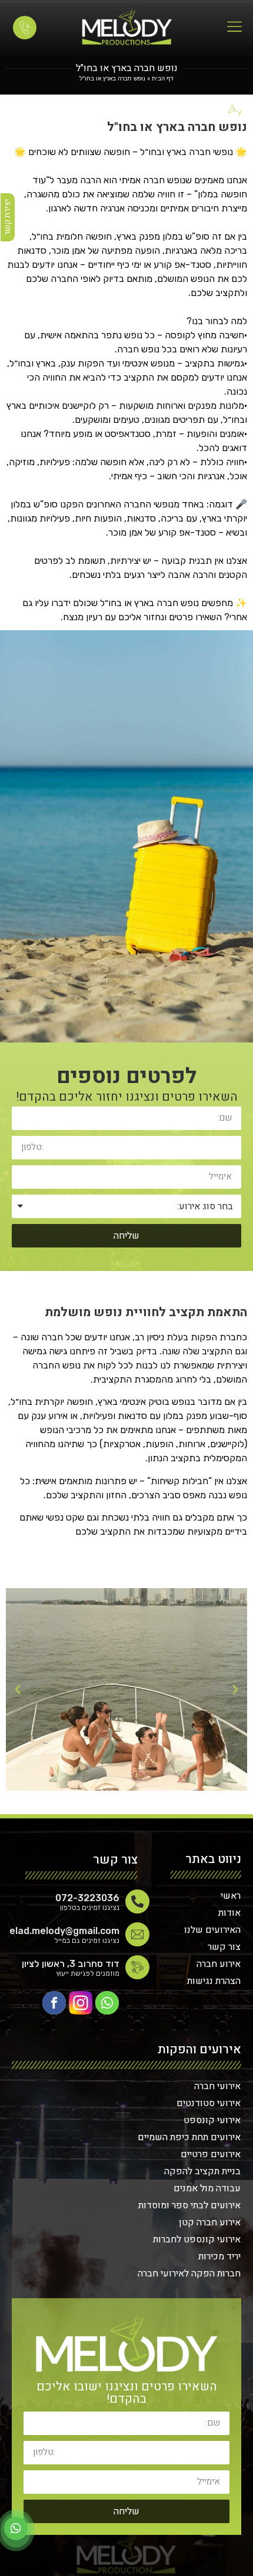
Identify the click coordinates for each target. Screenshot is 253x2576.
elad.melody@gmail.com (64, 1931)
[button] (235, 1690)
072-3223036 (87, 1898)
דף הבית (163, 78)
